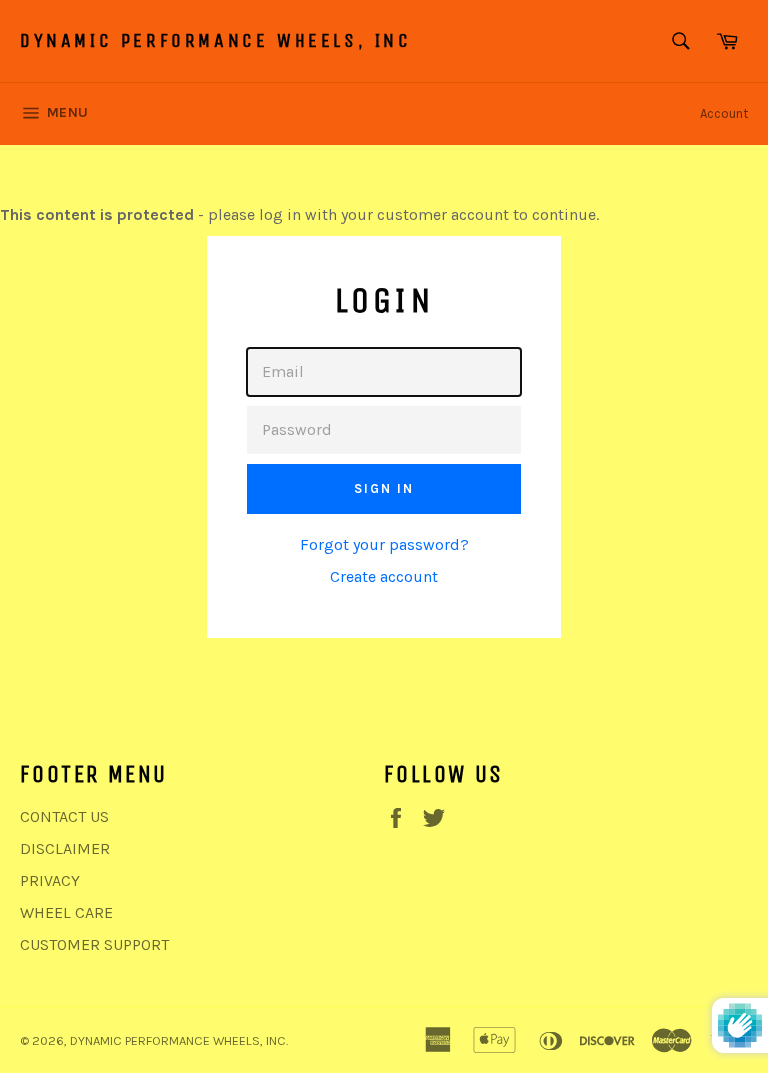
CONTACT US (64, 816)
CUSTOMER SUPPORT (94, 944)
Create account (384, 576)
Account (724, 113)
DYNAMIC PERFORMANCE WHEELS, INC (216, 40)
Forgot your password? (384, 544)
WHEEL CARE (66, 912)
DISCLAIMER (65, 848)
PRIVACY (50, 880)
